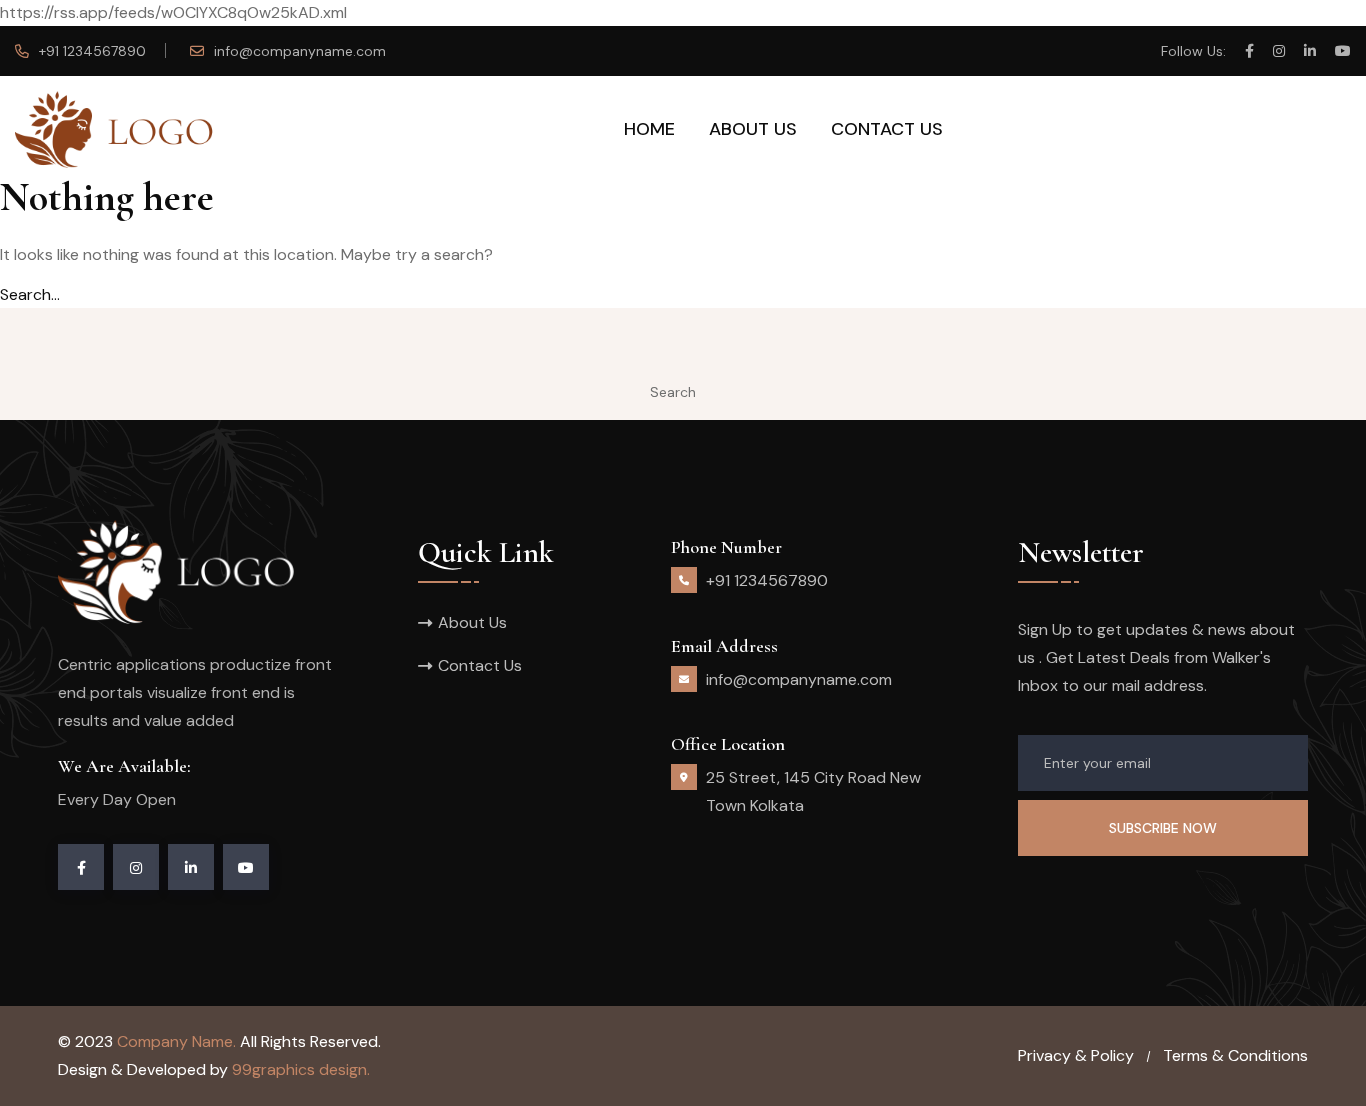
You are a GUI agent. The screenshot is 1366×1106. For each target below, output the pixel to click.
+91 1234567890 (92, 51)
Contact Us (887, 129)
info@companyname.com (300, 51)
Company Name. (176, 1041)
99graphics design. (301, 1069)
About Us (753, 129)
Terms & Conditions (1235, 1055)
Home (649, 129)
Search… (30, 294)
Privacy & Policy (1076, 1055)
